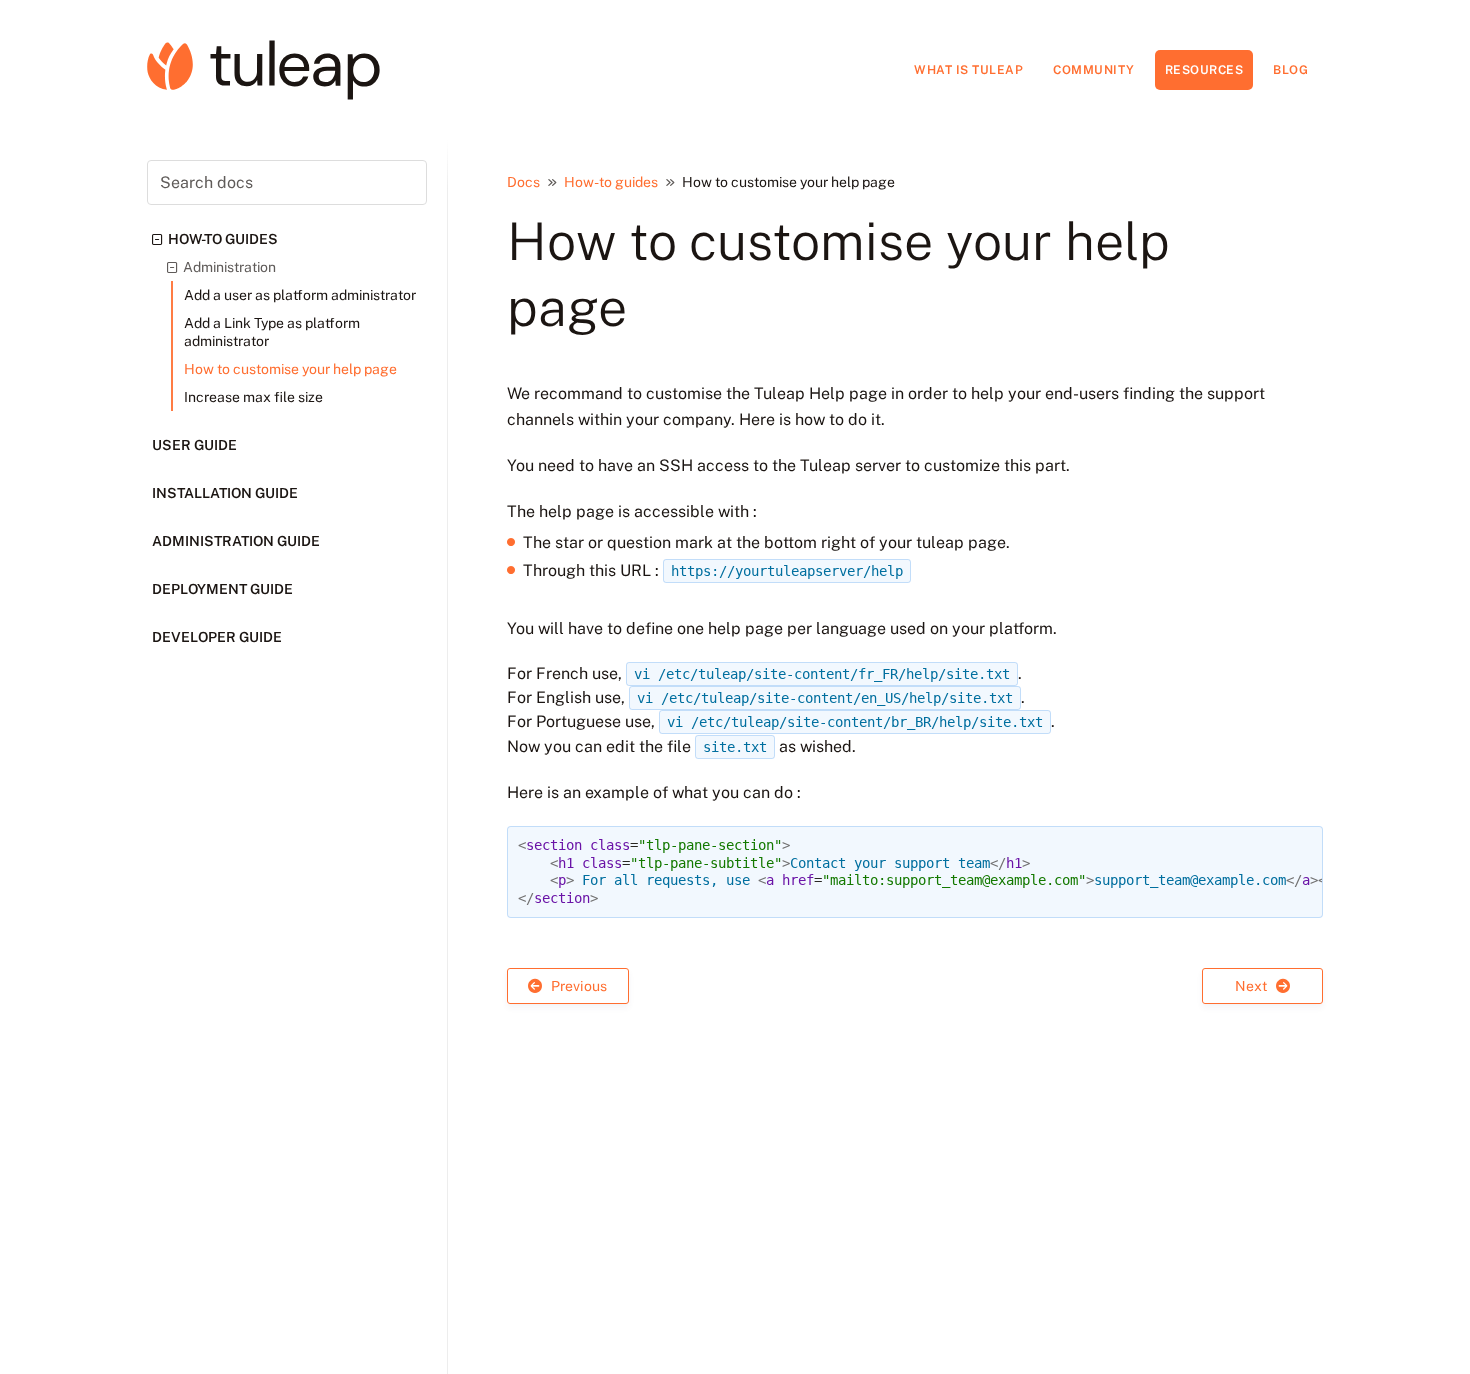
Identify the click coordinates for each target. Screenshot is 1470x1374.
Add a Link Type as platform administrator (272, 332)
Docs (523, 182)
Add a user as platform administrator (300, 295)
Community (1094, 70)
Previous (577, 986)
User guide (194, 445)
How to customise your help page (290, 369)
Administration (229, 267)
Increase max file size (253, 397)
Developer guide (217, 637)
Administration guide (236, 541)
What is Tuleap (968, 70)
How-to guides (223, 239)
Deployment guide (222, 589)
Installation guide (225, 493)
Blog (1290, 70)
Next (1253, 986)
